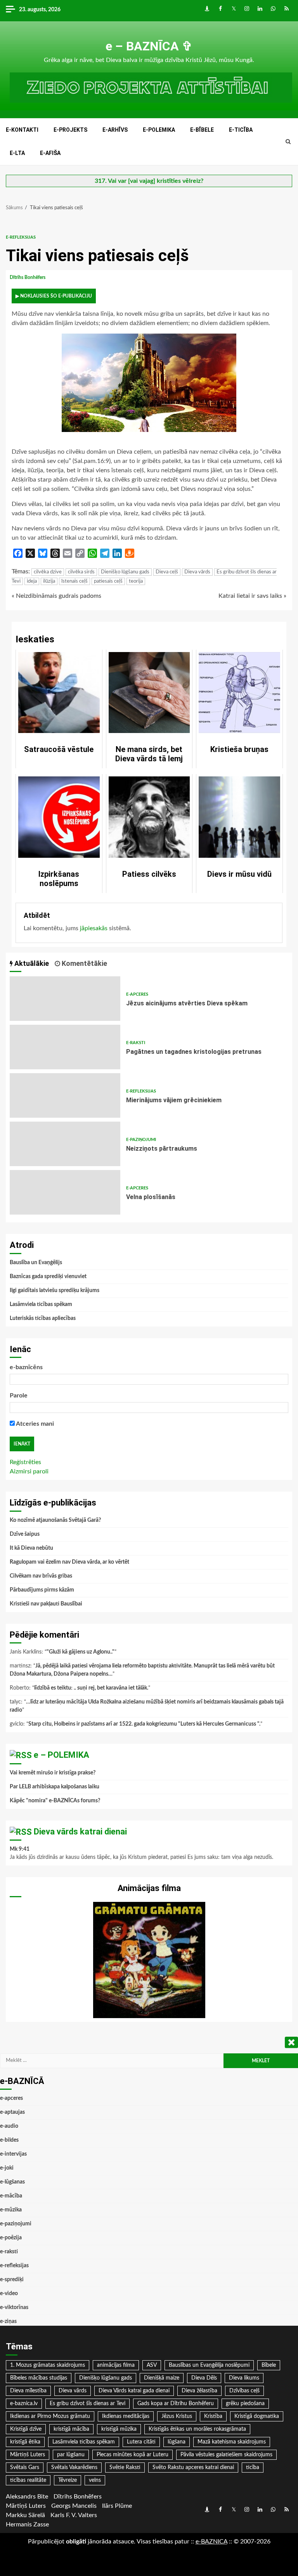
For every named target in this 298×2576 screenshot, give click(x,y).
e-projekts (70, 130)
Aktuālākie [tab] (31, 963)
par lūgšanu (71, 2455)
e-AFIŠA (50, 153)
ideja (32, 581)
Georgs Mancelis (74, 2506)
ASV (152, 2365)
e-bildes (9, 2140)
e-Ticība (241, 130)
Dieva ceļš (167, 572)
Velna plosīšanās (65, 1192)
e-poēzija (11, 2238)
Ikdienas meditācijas (126, 2416)
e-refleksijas (21, 237)
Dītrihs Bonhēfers (28, 277)
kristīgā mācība (71, 2429)
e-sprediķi (12, 2280)
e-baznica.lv (24, 2404)
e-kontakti (22, 130)
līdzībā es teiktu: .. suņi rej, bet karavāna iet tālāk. (91, 1688)
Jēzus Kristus (177, 2416)
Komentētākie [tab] (84, 963)
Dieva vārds (197, 572)
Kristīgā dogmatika (257, 2416)
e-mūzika (11, 2210)
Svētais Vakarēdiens (74, 2468)
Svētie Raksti (125, 2468)
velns (95, 2480)
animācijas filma (116, 2365)
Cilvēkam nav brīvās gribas (41, 1576)
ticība (253, 2468)
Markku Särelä (25, 2515)
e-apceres (137, 994)
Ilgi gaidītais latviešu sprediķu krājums (55, 1291)
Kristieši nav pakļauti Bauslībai (46, 1604)
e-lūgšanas (12, 2182)
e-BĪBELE (202, 130)
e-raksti (136, 1043)
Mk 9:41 (20, 1849)
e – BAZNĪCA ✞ (149, 46)
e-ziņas (8, 2321)
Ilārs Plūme (117, 2506)
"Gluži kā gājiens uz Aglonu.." (81, 1652)
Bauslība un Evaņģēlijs (36, 1263)
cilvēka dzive (48, 572)
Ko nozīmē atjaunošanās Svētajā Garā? (55, 1520)
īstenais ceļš (74, 581)
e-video (9, 2294)
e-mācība (11, 2196)
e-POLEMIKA (159, 130)
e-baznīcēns (26, 1367)
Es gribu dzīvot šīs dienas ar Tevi (87, 2404)
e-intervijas (13, 2154)
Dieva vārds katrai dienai (80, 1832)
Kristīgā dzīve (26, 2429)
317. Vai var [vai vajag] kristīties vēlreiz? (149, 181)
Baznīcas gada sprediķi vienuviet (48, 1277)
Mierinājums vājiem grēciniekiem (65, 1095)
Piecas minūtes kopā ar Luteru (133, 2455)
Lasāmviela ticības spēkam (41, 1304)
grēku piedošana (245, 2404)
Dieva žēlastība (199, 2391)
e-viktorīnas (14, 2308)
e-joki (7, 2168)
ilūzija (49, 581)
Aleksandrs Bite (27, 2497)
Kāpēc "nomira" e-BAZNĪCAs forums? (55, 1801)
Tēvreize (68, 2480)
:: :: (211, 2542)
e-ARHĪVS (115, 130)
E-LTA (17, 153)
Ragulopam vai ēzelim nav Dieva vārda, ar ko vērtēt (69, 1562)
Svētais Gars (25, 2468)
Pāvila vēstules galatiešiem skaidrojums (226, 2455)
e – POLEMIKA (62, 1755)
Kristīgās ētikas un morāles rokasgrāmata (197, 2429)
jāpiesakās (94, 928)
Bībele (269, 2365)
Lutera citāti (141, 2442)
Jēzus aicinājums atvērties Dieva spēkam (65, 999)
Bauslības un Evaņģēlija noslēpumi (209, 2365)
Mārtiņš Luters (28, 2455)
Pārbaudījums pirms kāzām (42, 1590)
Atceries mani (34, 1424)
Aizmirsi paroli (29, 1471)
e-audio (9, 2126)
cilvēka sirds (81, 572)
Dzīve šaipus (25, 1534)
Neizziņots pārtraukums (65, 1144)
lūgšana (177, 2442)
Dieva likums (244, 2378)
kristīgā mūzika (119, 2429)
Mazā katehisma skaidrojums (232, 2442)
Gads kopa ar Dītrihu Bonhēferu (176, 2404)
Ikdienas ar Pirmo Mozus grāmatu (50, 2416)
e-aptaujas (12, 2112)
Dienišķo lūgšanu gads (125, 572)
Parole (19, 1396)
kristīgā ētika (25, 2442)
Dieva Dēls (204, 2378)
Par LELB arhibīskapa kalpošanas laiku (55, 1787)
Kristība (213, 2416)
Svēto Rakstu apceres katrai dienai (193, 2468)
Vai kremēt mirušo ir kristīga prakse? (53, 1773)
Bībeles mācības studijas (39, 2378)
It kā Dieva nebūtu (31, 1548)
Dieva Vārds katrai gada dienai (134, 2391)
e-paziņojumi (141, 1140)
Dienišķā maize (162, 2378)
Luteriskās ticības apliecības (43, 1318)
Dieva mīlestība (28, 2391)
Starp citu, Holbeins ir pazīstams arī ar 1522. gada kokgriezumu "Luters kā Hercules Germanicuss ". (144, 1724)
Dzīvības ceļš (244, 2391)
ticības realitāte (28, 2480)
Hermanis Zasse (27, 2524)
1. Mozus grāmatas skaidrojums (48, 2365)
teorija (136, 581)
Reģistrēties (25, 1462)
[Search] (288, 142)
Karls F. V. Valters (74, 2515)
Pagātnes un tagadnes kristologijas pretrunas (65, 1047)
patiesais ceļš (108, 581)
